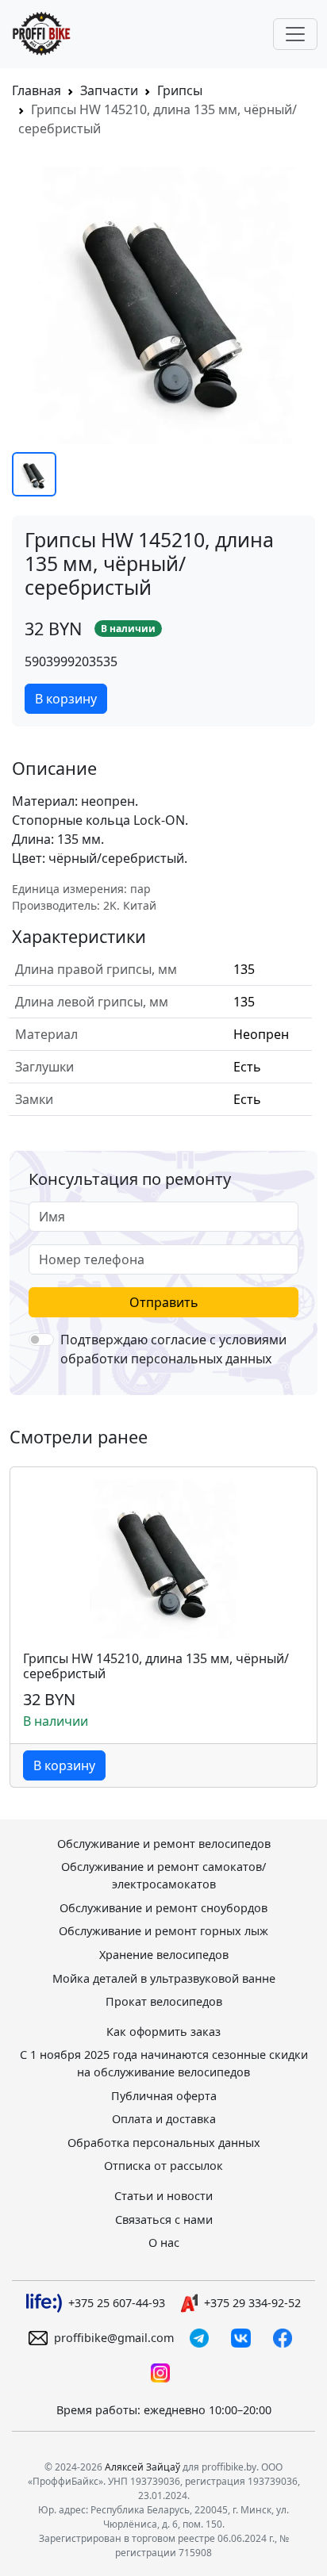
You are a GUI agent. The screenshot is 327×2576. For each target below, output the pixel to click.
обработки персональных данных (166, 1359)
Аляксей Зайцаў (142, 2467)
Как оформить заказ (163, 2032)
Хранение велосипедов (164, 1955)
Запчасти (109, 90)
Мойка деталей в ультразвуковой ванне (164, 1978)
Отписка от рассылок (163, 2166)
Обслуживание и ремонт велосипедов (164, 1844)
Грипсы (180, 90)
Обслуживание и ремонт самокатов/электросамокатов (163, 1875)
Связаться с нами (164, 2219)
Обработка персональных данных (164, 2143)
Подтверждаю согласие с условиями (173, 1349)
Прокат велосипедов (164, 2001)
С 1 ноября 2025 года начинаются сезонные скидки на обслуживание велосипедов (164, 2063)
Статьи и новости (163, 2196)
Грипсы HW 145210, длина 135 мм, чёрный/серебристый (156, 1666)
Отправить (164, 1302)
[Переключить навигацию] (295, 34)
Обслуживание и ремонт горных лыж (163, 1931)
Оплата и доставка (164, 2119)
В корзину (66, 699)
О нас (164, 2242)
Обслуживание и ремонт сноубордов (163, 1908)
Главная (37, 90)
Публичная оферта (164, 2096)
